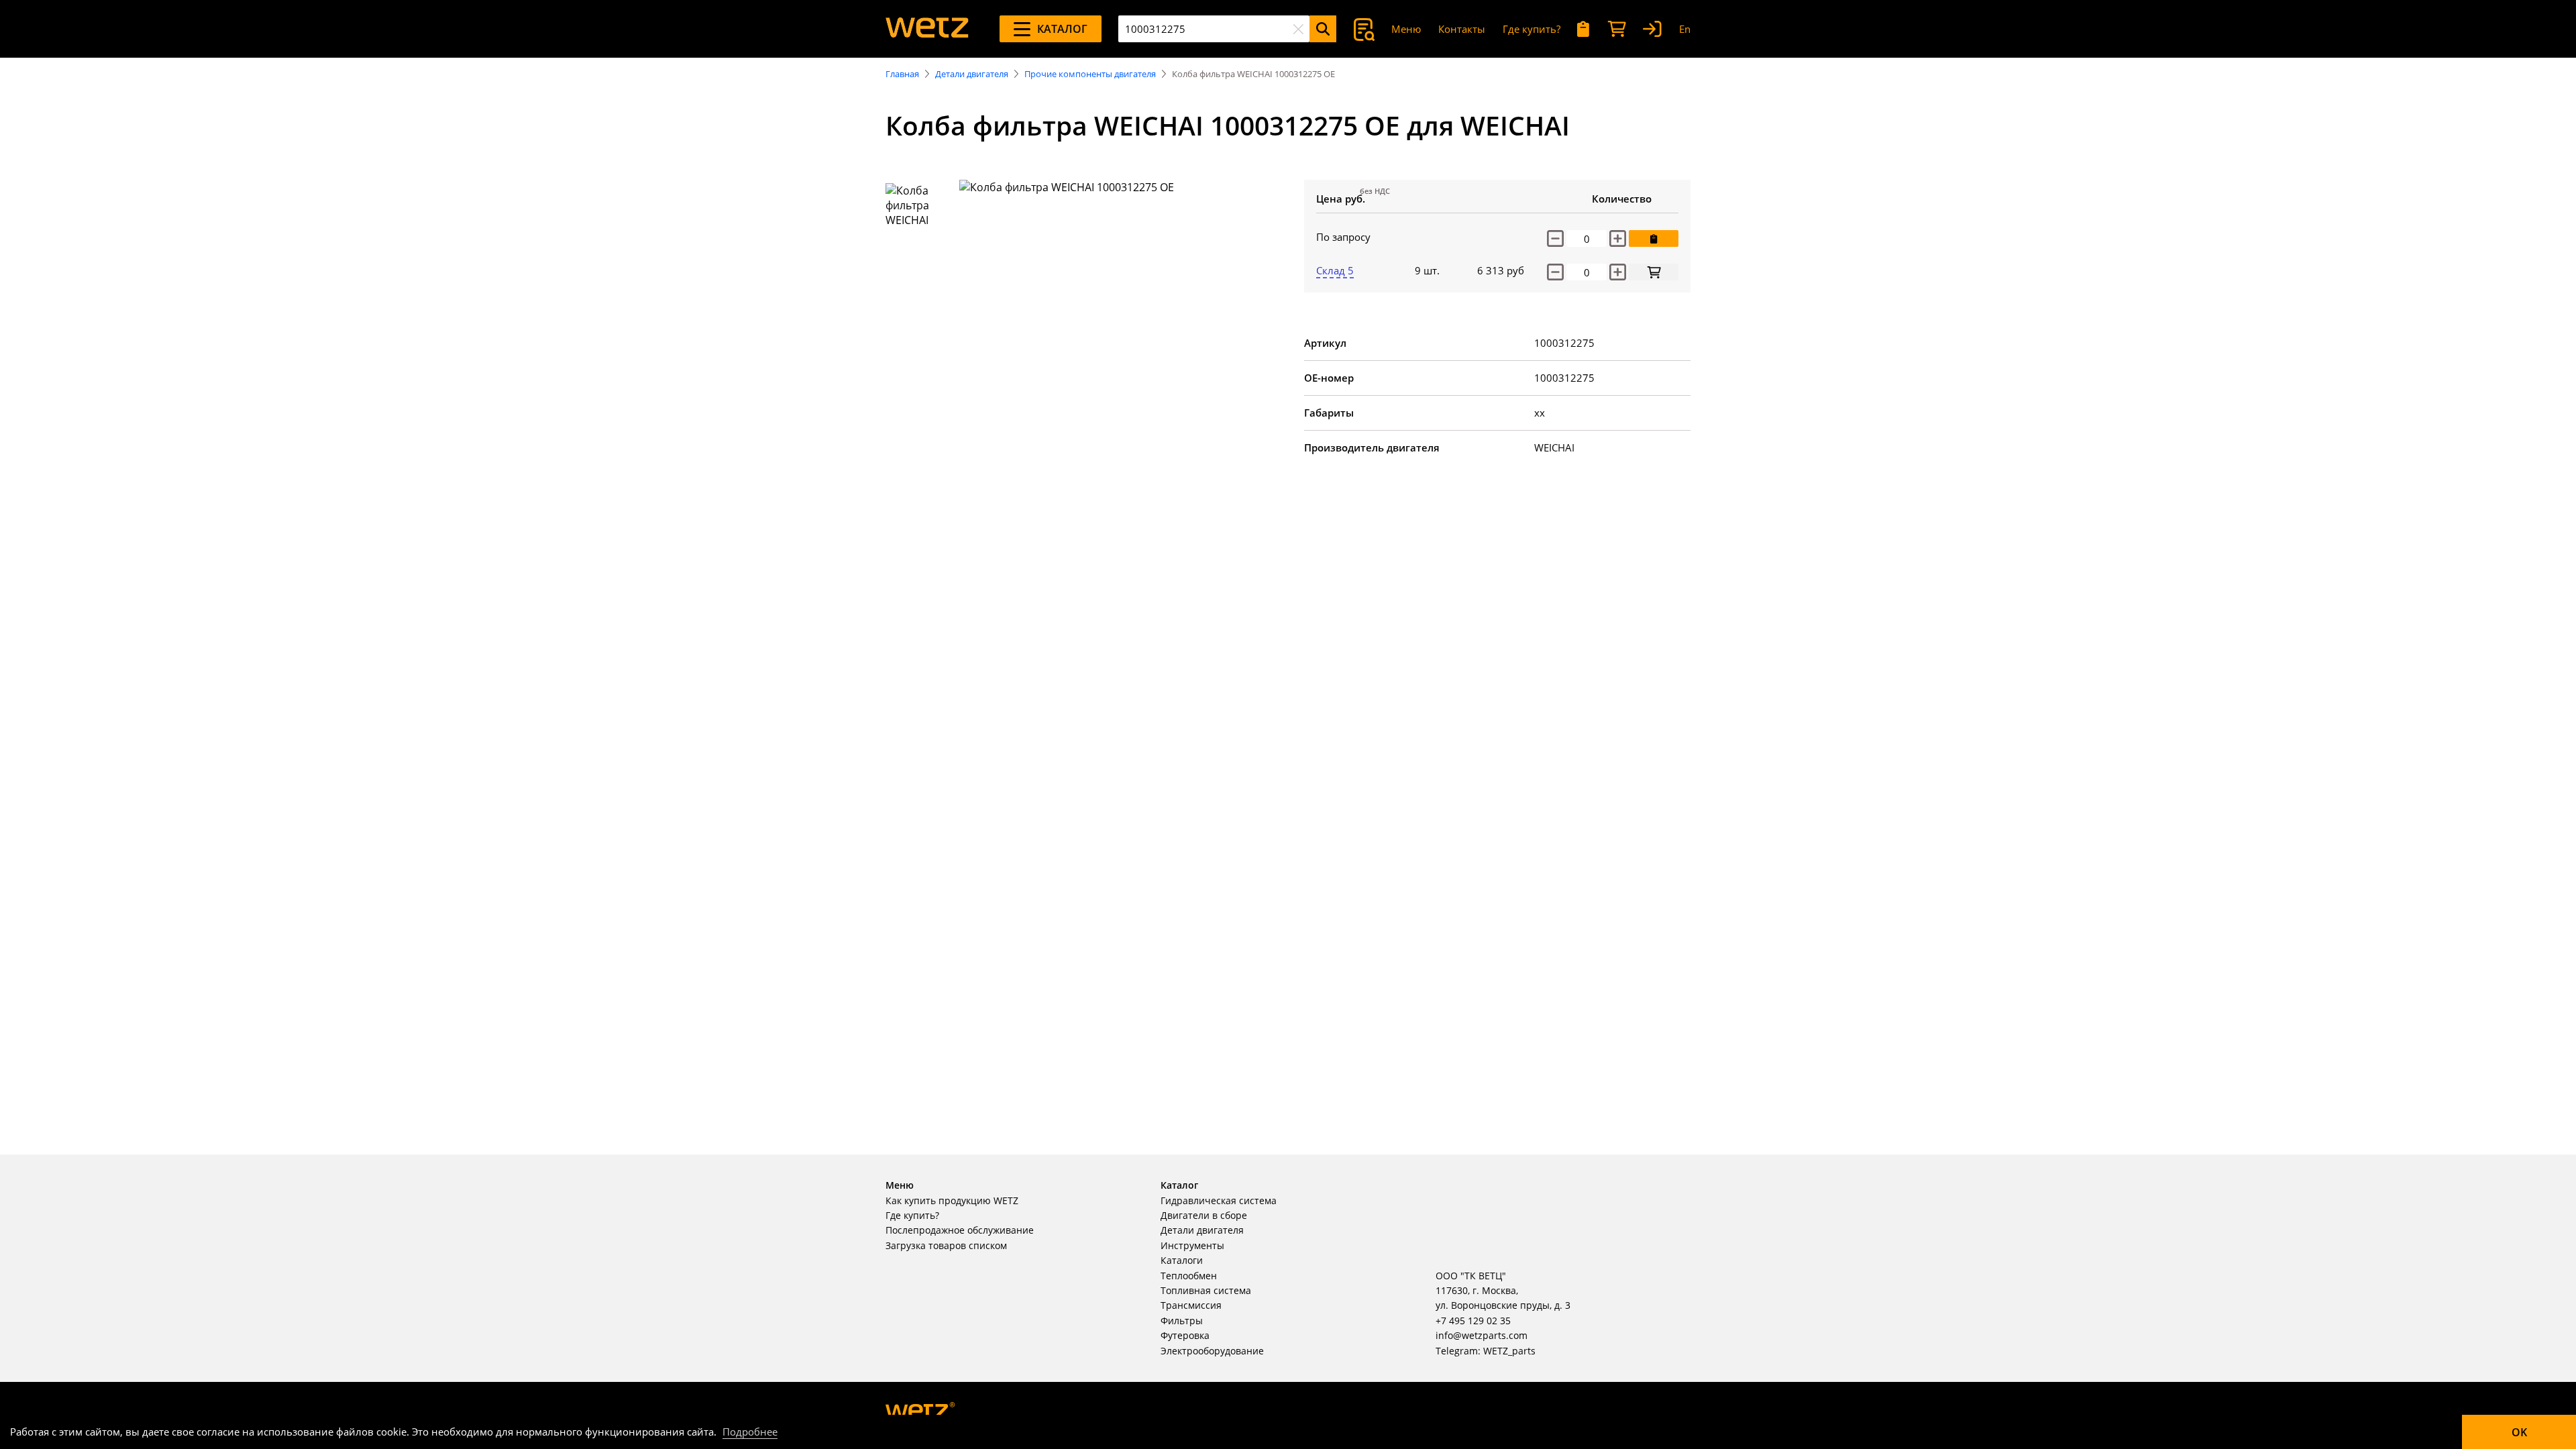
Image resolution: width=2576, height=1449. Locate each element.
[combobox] (1214, 29)
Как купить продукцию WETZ (952, 1200)
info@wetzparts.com (1482, 1335)
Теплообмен (1189, 1276)
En (1685, 29)
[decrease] (1555, 272)
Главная (902, 74)
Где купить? (1532, 29)
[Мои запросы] (1584, 29)
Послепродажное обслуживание (960, 1230)
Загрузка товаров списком (946, 1245)
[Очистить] (1298, 29)
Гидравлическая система (1219, 1200)
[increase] (1618, 272)
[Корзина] (1617, 29)
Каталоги (1182, 1260)
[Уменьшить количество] (1555, 238)
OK (2519, 1432)
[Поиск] (1323, 29)
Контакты (1462, 29)
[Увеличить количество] (1618, 238)
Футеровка (1185, 1335)
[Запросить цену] (1654, 238)
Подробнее (750, 1432)
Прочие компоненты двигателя (1090, 74)
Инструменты (1192, 1245)
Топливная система (1206, 1290)
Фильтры (1182, 1321)
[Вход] (1652, 29)
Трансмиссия (1191, 1305)
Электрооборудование (1212, 1351)
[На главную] (927, 29)
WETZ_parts (1509, 1351)
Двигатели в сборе (1204, 1215)
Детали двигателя (972, 74)
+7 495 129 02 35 (1473, 1321)
